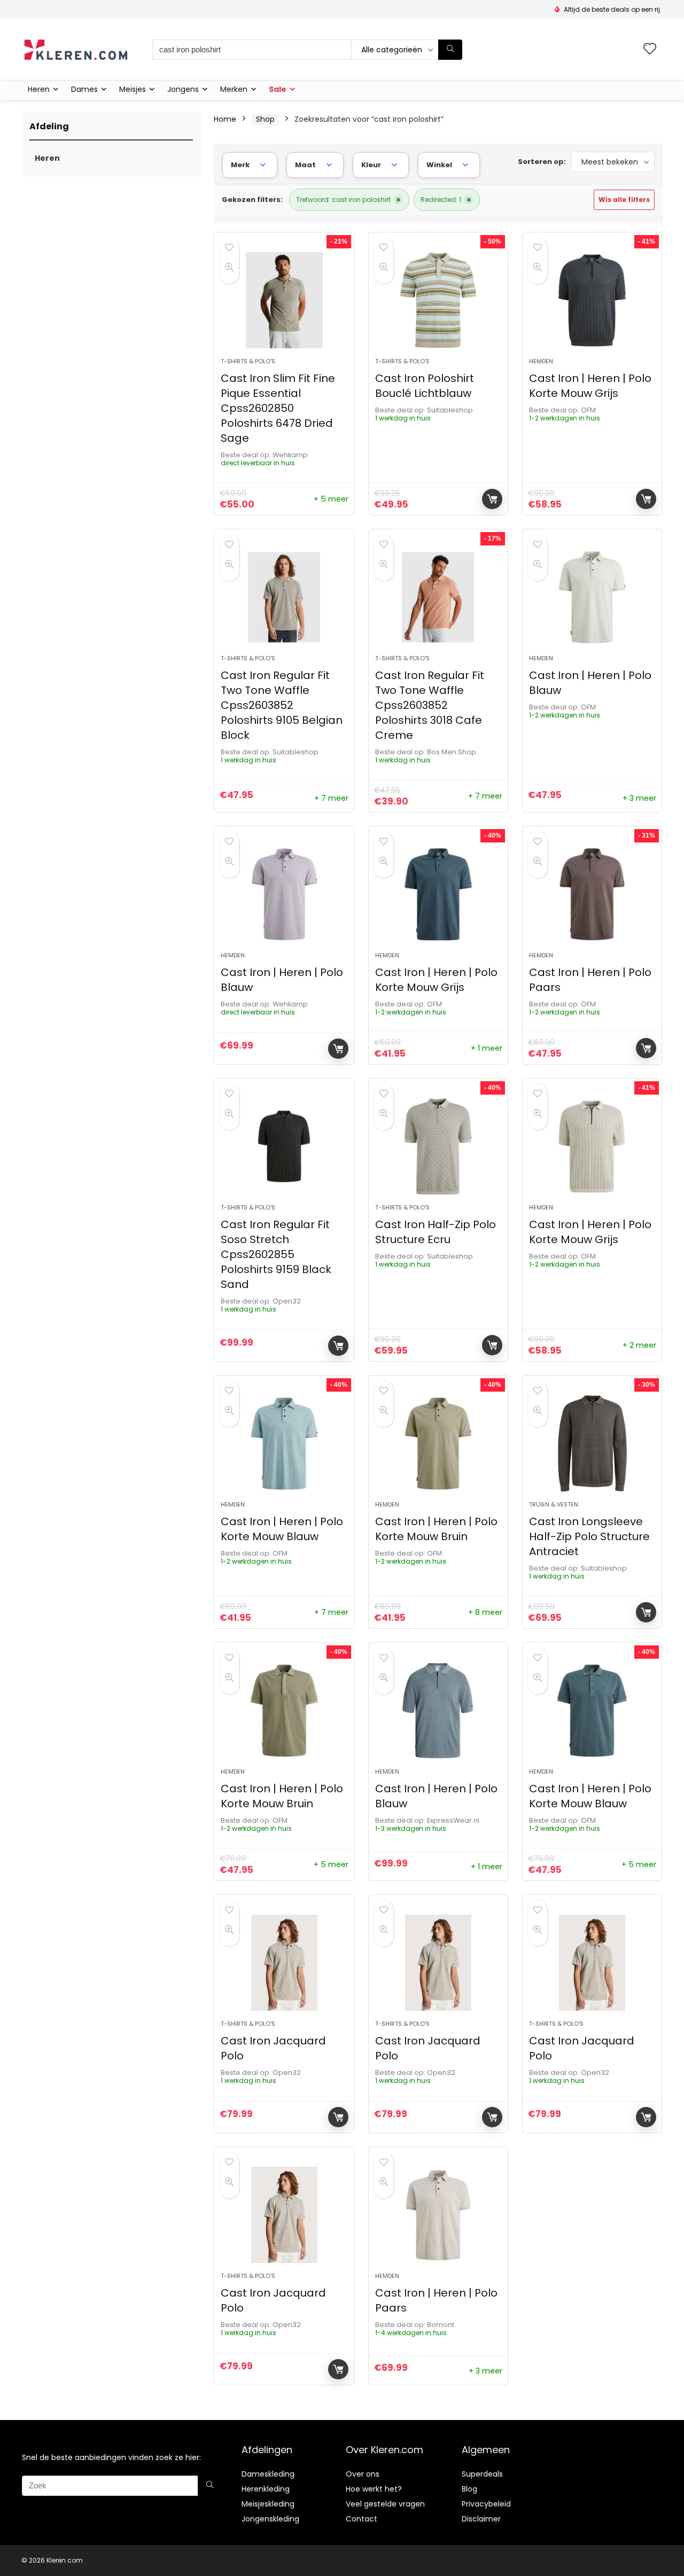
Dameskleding (268, 2474)
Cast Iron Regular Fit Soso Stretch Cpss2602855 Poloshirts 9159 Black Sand (276, 1254)
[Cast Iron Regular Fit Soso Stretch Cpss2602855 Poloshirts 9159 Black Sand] (284, 1146)
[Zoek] (450, 50)
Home (225, 119)
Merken (234, 89)
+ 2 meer (639, 1345)
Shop (265, 119)
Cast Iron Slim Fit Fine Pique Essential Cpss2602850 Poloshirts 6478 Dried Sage (278, 408)
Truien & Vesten (554, 1504)
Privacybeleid (486, 2504)
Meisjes (133, 89)
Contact (362, 2519)
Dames (84, 89)
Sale (278, 89)
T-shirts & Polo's (248, 361)
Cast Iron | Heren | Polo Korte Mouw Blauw (282, 1529)
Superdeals (482, 2474)
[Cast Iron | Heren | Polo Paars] (592, 894)
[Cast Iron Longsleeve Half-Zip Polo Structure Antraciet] (592, 1443)
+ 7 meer (331, 798)
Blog (469, 2489)
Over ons (363, 2474)
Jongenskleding (270, 2519)
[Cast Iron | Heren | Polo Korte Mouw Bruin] (438, 1443)
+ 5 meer (331, 499)
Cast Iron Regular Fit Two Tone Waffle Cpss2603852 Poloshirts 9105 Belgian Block (282, 705)
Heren (39, 89)
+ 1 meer (487, 1048)
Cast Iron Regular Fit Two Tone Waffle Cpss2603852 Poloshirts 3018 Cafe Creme (430, 705)
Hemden (541, 361)
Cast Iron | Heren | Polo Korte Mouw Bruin (436, 1529)
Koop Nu (492, 499)
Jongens (183, 89)
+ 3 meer (639, 798)
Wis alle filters (624, 200)
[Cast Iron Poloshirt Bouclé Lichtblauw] (438, 300)
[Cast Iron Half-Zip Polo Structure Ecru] (438, 1146)
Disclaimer (481, 2519)
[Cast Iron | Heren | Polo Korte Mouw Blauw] (284, 1443)
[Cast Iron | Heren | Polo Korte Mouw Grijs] (592, 300)
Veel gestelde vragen (385, 2504)
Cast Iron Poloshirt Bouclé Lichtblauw (425, 386)
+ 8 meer (485, 1612)
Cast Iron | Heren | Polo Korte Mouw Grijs (590, 386)
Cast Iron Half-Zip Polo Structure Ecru (436, 1232)
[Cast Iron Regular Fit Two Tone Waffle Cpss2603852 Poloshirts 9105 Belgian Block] (284, 597)
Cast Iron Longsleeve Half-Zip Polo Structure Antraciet (589, 1536)
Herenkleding (266, 2489)
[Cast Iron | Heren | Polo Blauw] (592, 597)
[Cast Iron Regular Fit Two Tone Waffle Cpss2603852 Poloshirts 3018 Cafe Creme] (438, 597)
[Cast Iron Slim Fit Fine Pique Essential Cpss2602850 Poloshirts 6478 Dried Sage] (284, 300)
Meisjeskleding (268, 2504)
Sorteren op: (542, 162)
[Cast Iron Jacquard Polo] (284, 1963)
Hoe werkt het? (374, 2489)
